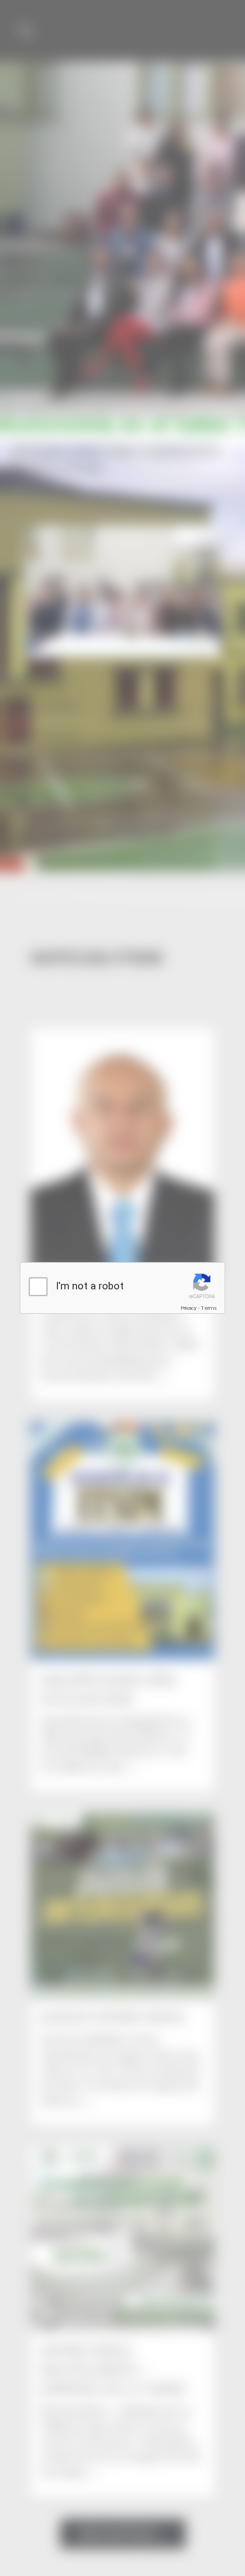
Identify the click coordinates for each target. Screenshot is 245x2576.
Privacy (189, 1308)
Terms (209, 1308)
